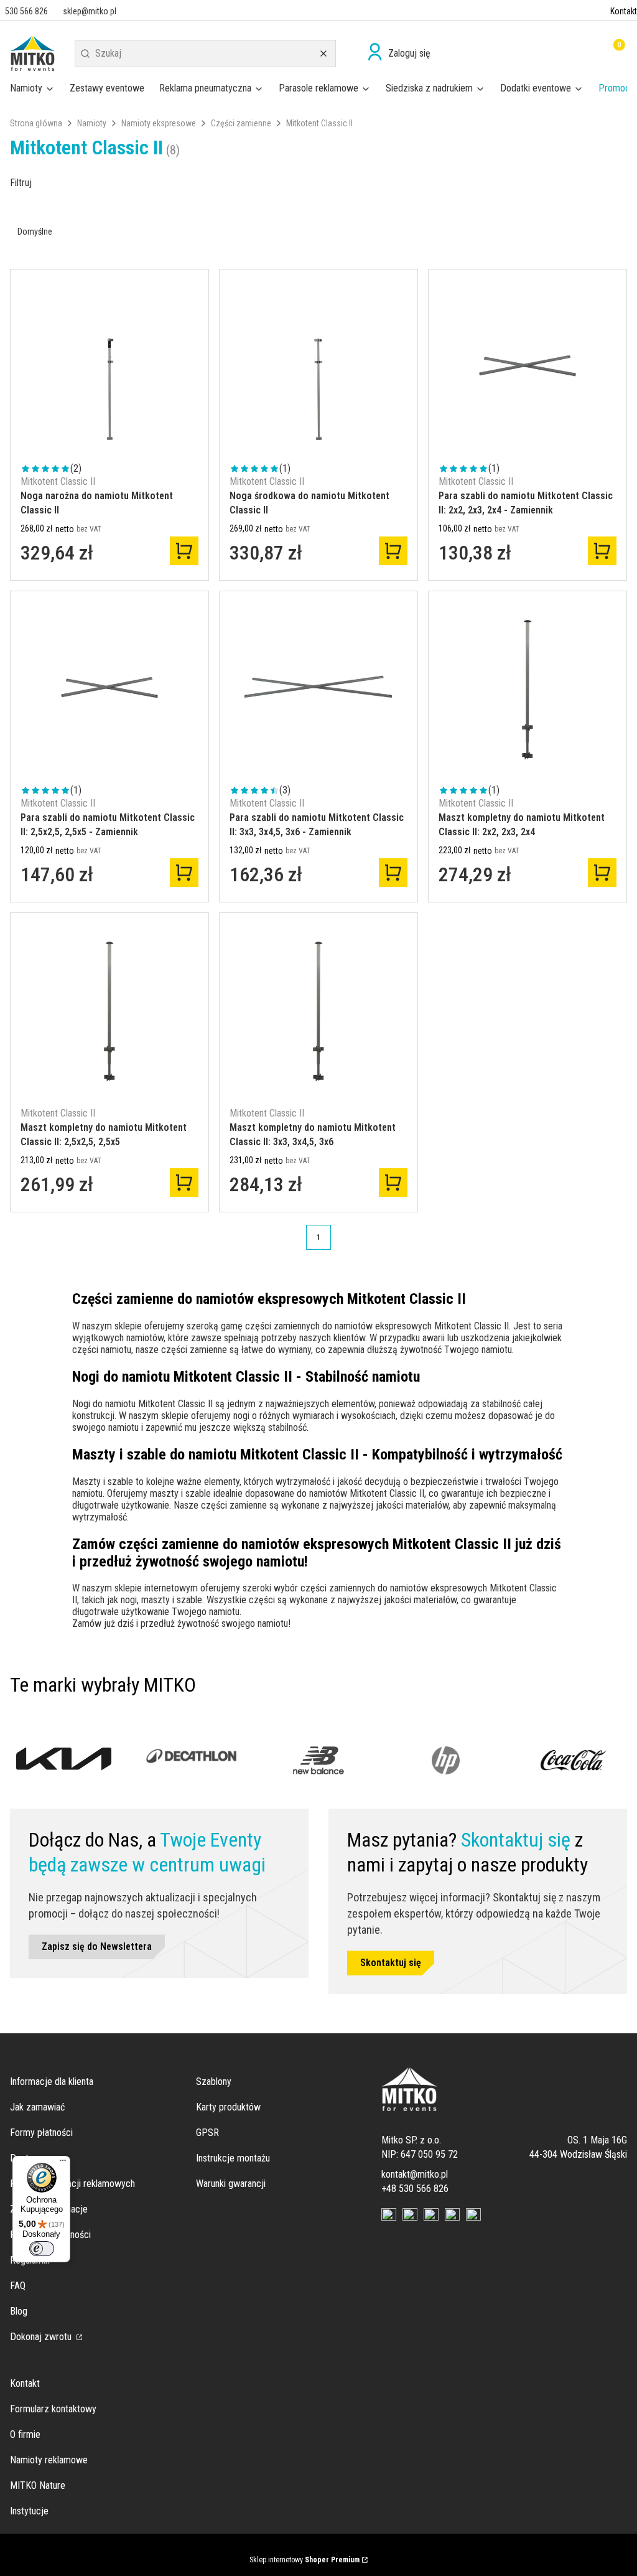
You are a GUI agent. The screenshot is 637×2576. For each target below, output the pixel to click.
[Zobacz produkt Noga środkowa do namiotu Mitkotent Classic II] (393, 551)
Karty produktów (228, 2107)
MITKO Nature (38, 2485)
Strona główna (36, 123)
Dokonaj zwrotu (42, 2337)
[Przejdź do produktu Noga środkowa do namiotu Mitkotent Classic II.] (318, 368)
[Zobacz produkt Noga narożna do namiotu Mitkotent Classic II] (184, 551)
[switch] (42, 2249)
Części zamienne (241, 123)
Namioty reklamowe (49, 2460)
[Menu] (63, 2163)
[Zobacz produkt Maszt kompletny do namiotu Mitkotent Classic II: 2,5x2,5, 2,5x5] (184, 1183)
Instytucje (29, 2511)
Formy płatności (41, 2133)
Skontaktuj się (391, 1963)
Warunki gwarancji (231, 2184)
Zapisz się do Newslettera (97, 1946)
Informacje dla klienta (52, 2082)
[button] (85, 54)
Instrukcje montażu (233, 2158)
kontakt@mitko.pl (415, 2174)
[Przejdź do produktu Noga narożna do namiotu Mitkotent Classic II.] (109, 368)
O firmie (25, 2434)
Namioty (92, 123)
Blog (19, 2311)
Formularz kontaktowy (53, 2409)
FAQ (18, 2286)
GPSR (207, 2133)
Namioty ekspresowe (159, 123)
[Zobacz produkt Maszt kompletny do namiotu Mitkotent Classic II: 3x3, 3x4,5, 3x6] (393, 1183)
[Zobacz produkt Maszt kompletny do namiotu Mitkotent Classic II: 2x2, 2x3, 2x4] (602, 873)
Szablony (214, 2082)
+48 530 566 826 (415, 2189)
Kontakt (624, 11)
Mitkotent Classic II (58, 481)
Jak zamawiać (37, 2107)
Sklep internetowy (305, 2560)
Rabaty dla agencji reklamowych (72, 2184)
